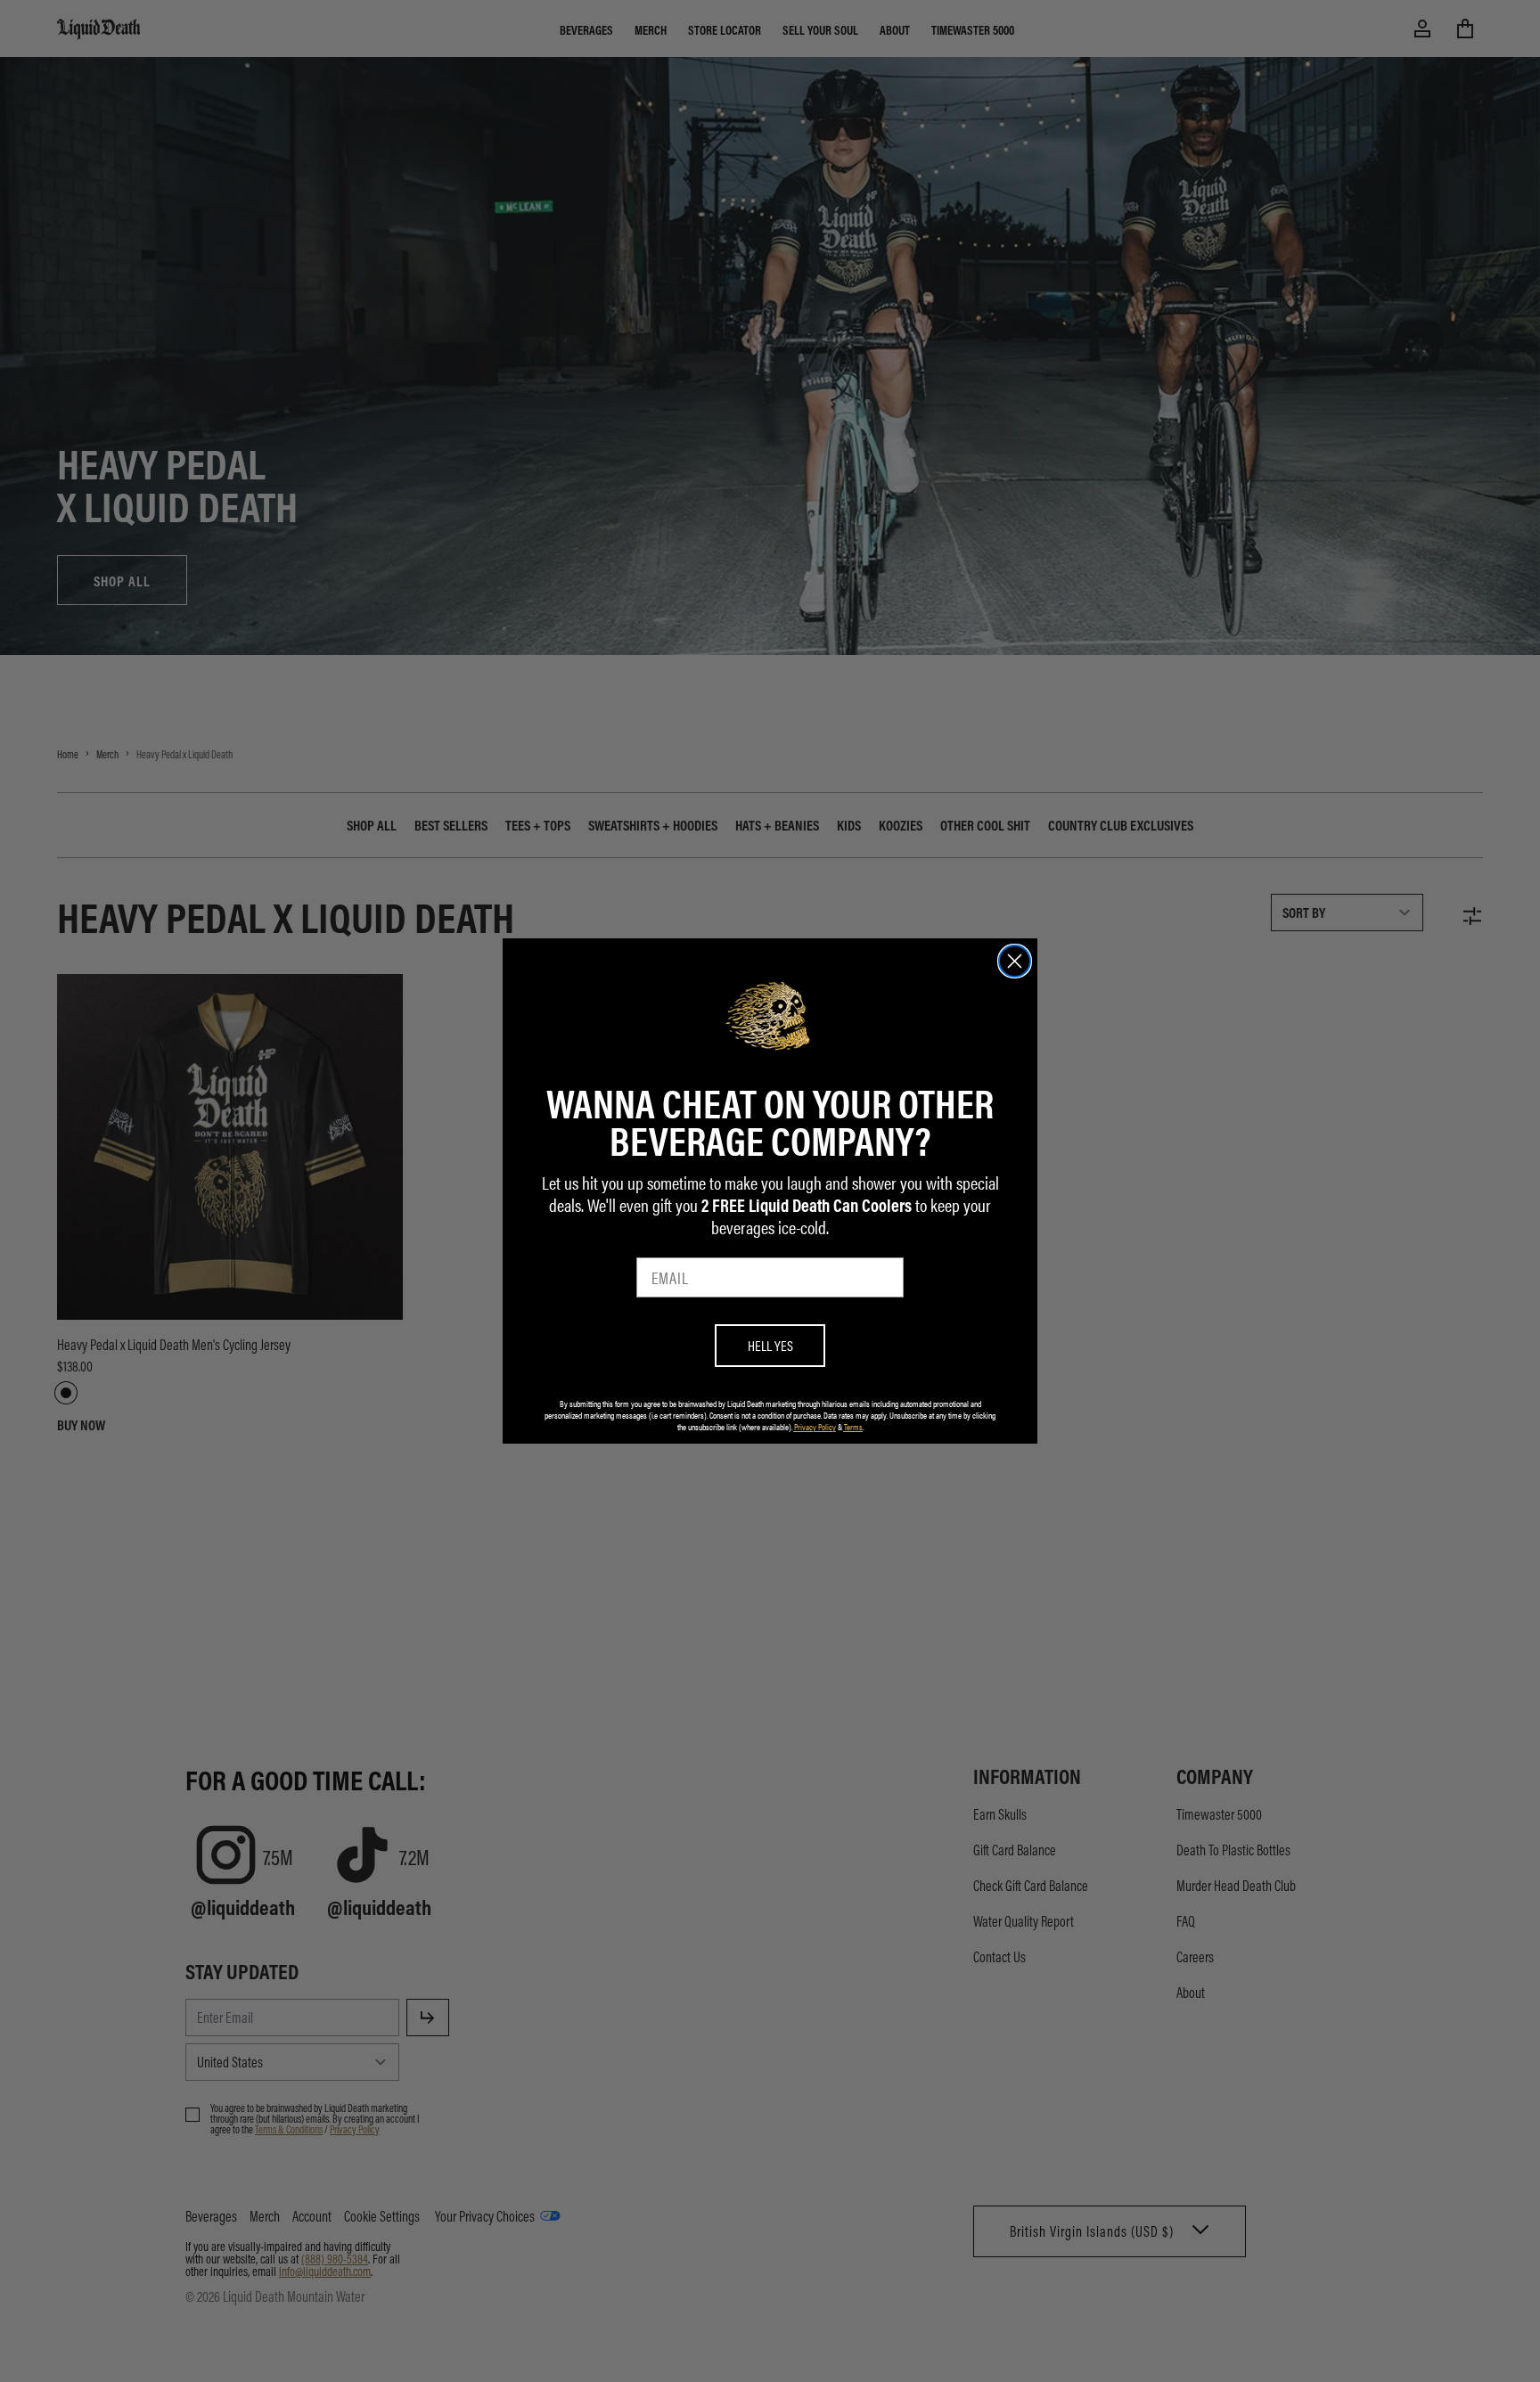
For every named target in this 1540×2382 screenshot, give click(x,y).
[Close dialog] (1015, 961)
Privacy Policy (815, 1427)
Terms (853, 1427)
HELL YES (770, 1345)
